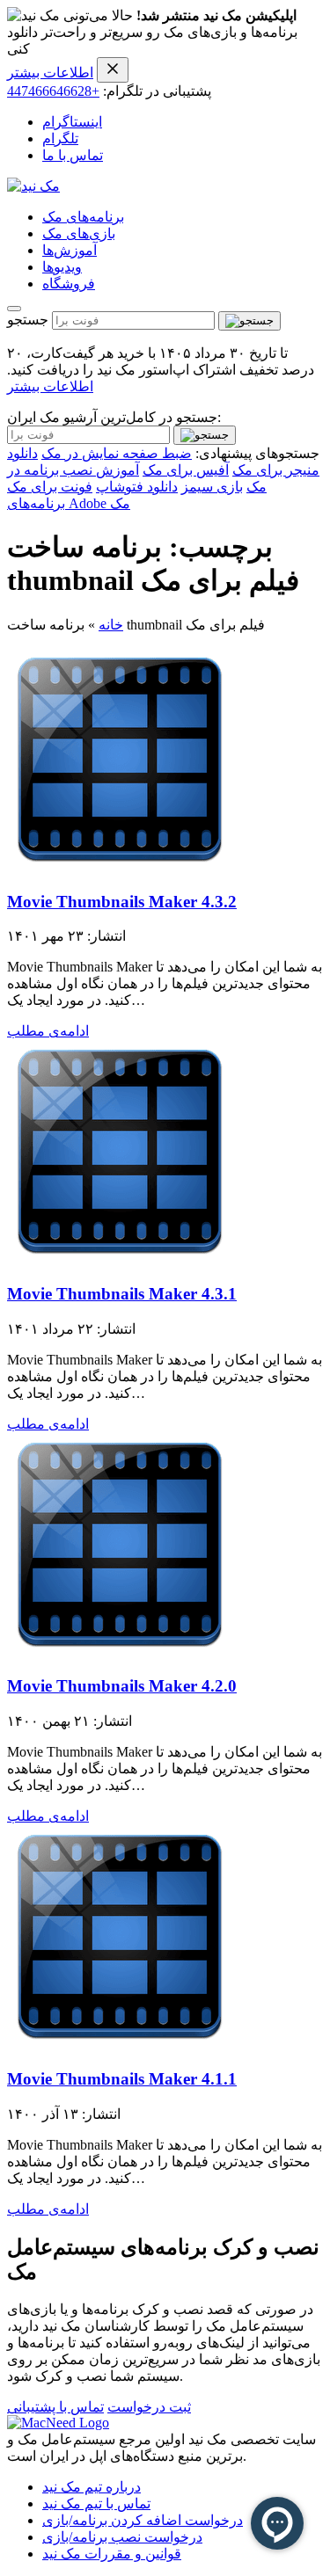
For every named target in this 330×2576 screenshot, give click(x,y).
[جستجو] (249, 321)
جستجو (28, 320)
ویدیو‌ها (62, 267)
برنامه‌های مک (83, 217)
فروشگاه (69, 284)
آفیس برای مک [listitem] (186, 470)
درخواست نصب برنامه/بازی (122, 2537)
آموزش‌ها (70, 250)
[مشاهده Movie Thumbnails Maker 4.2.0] (120, 1652)
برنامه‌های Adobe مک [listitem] (69, 503)
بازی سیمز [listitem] (212, 487)
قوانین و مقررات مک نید (112, 2554)
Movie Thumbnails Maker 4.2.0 (122, 1686)
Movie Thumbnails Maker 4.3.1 (122, 1294)
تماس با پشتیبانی (55, 2407)
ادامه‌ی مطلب (48, 1031)
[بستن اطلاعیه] (113, 70)
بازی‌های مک (79, 233)
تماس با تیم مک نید (96, 2503)
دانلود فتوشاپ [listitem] (137, 487)
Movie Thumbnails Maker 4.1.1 (122, 2079)
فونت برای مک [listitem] (50, 487)
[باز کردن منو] (14, 309)
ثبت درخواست (149, 2407)
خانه (111, 625)
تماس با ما (73, 155)
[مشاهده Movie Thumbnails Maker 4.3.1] (120, 1259)
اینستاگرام (72, 122)
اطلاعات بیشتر (50, 73)
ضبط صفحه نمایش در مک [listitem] (117, 453)
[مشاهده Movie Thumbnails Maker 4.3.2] (120, 867)
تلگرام (60, 138)
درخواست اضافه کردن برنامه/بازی (143, 2520)
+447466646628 (53, 91)
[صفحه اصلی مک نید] (33, 186)
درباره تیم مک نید (92, 2487)
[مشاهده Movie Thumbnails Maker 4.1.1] (120, 2045)
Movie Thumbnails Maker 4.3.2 (122, 902)
